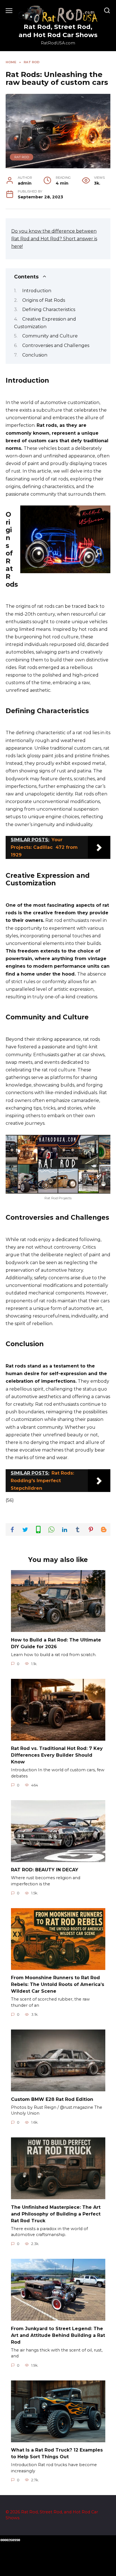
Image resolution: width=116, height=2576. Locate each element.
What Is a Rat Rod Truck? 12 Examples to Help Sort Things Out (57, 2453)
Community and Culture (50, 336)
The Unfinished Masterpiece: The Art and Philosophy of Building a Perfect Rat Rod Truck (56, 2214)
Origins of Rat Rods (44, 300)
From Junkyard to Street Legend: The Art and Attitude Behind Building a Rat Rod (58, 2335)
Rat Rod (22, 157)
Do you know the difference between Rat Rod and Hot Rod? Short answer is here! (54, 239)
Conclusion (35, 355)
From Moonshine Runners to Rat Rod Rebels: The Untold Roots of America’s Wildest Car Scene (58, 1984)
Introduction (37, 291)
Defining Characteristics (49, 309)
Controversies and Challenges (56, 345)
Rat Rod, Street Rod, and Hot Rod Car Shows (58, 31)
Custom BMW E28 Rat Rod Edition (52, 2099)
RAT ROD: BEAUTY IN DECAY (45, 1870)
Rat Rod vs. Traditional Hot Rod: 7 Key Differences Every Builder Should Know (57, 1755)
